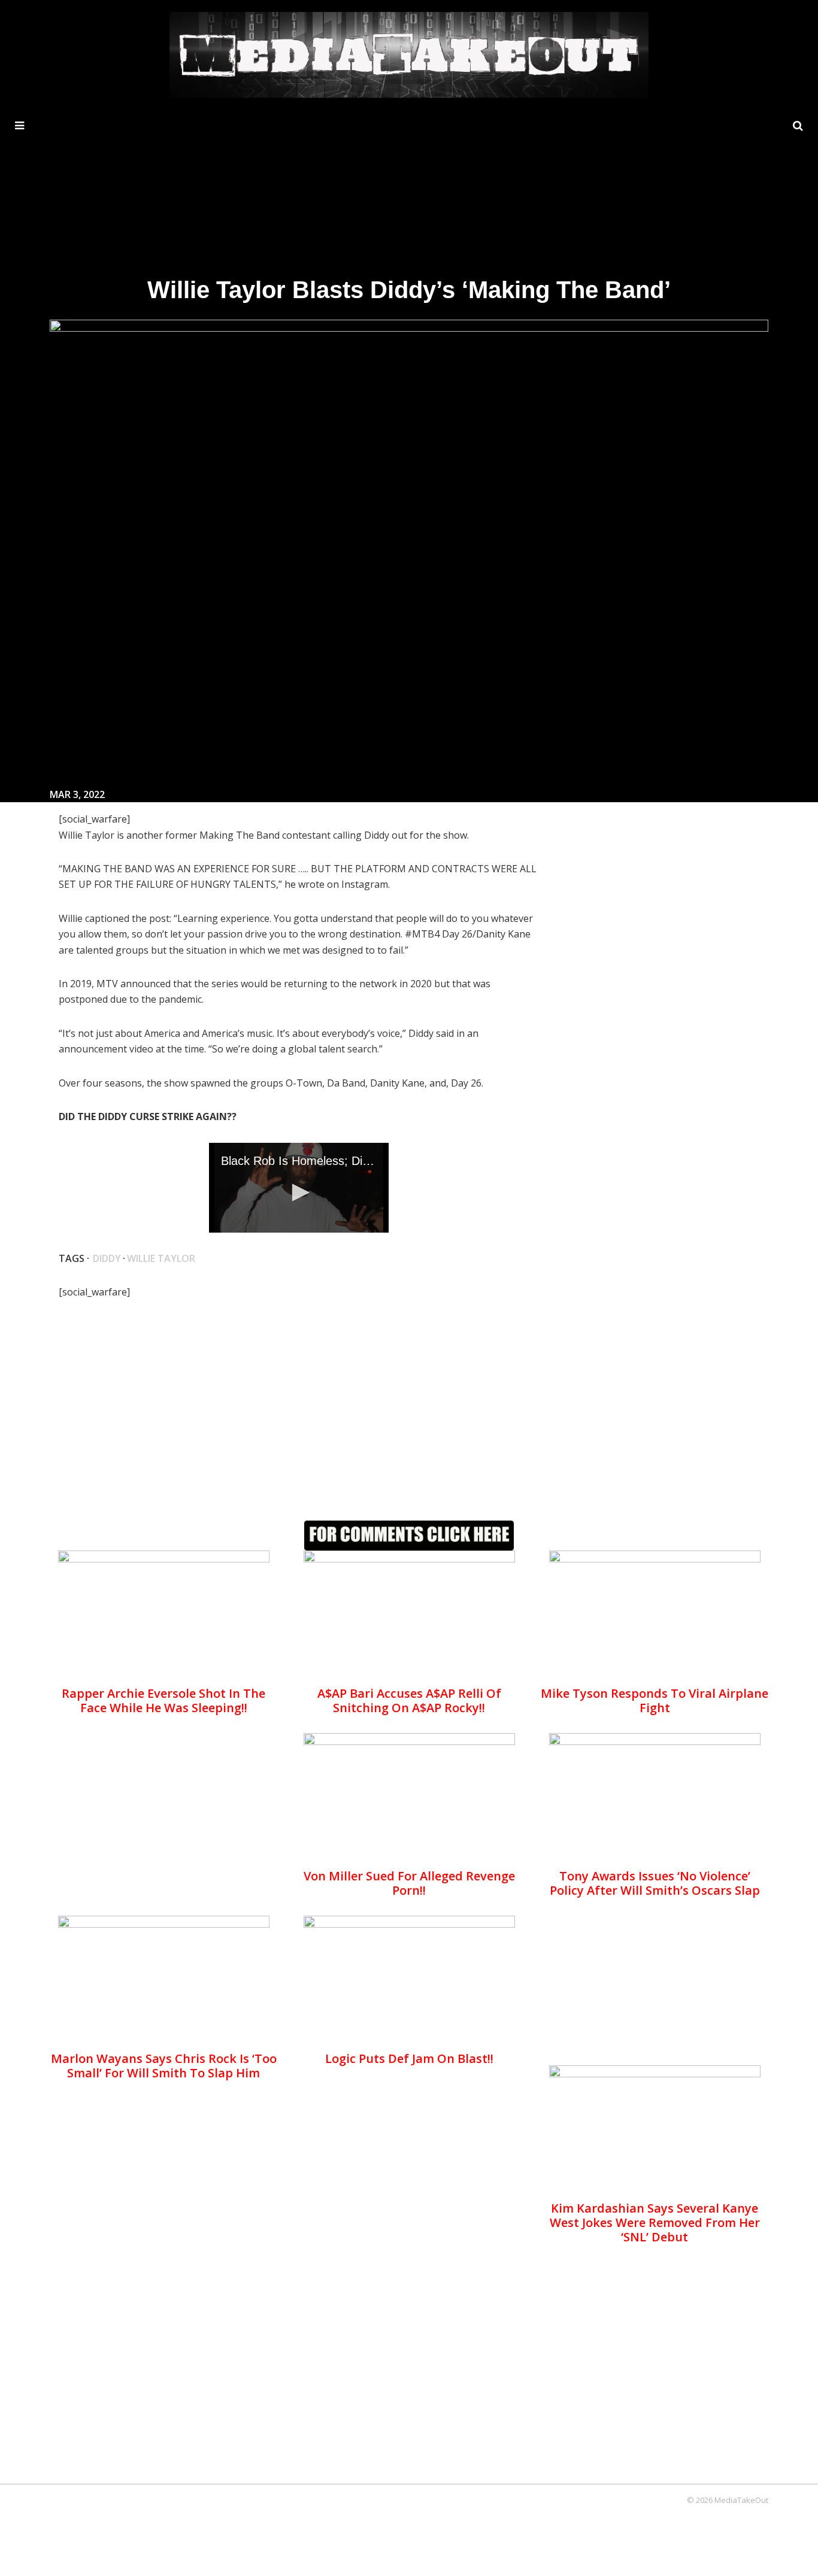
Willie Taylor (161, 1258)
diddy (107, 1258)
